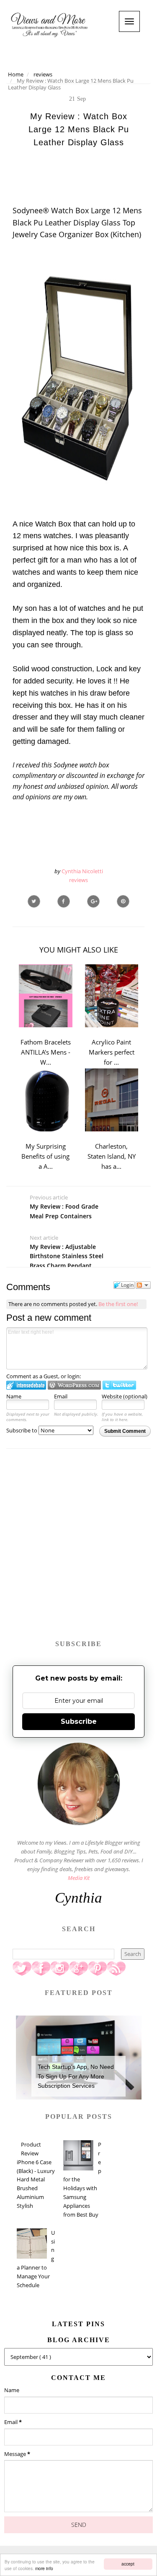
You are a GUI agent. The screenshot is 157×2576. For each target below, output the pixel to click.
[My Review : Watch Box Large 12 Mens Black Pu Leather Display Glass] (93, 901)
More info (44, 2568)
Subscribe (79, 1721)
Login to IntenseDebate (26, 1385)
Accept (128, 2564)
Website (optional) (125, 1396)
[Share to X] (34, 901)
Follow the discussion (143, 1285)
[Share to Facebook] (64, 901)
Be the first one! (118, 1304)
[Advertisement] (78, 1548)
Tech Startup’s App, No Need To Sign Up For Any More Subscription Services (76, 2076)
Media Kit (79, 1878)
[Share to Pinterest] (123, 901)
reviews (78, 880)
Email (61, 1396)
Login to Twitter (119, 1385)
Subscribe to (22, 1430)
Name (14, 1396)
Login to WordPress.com (74, 1385)
